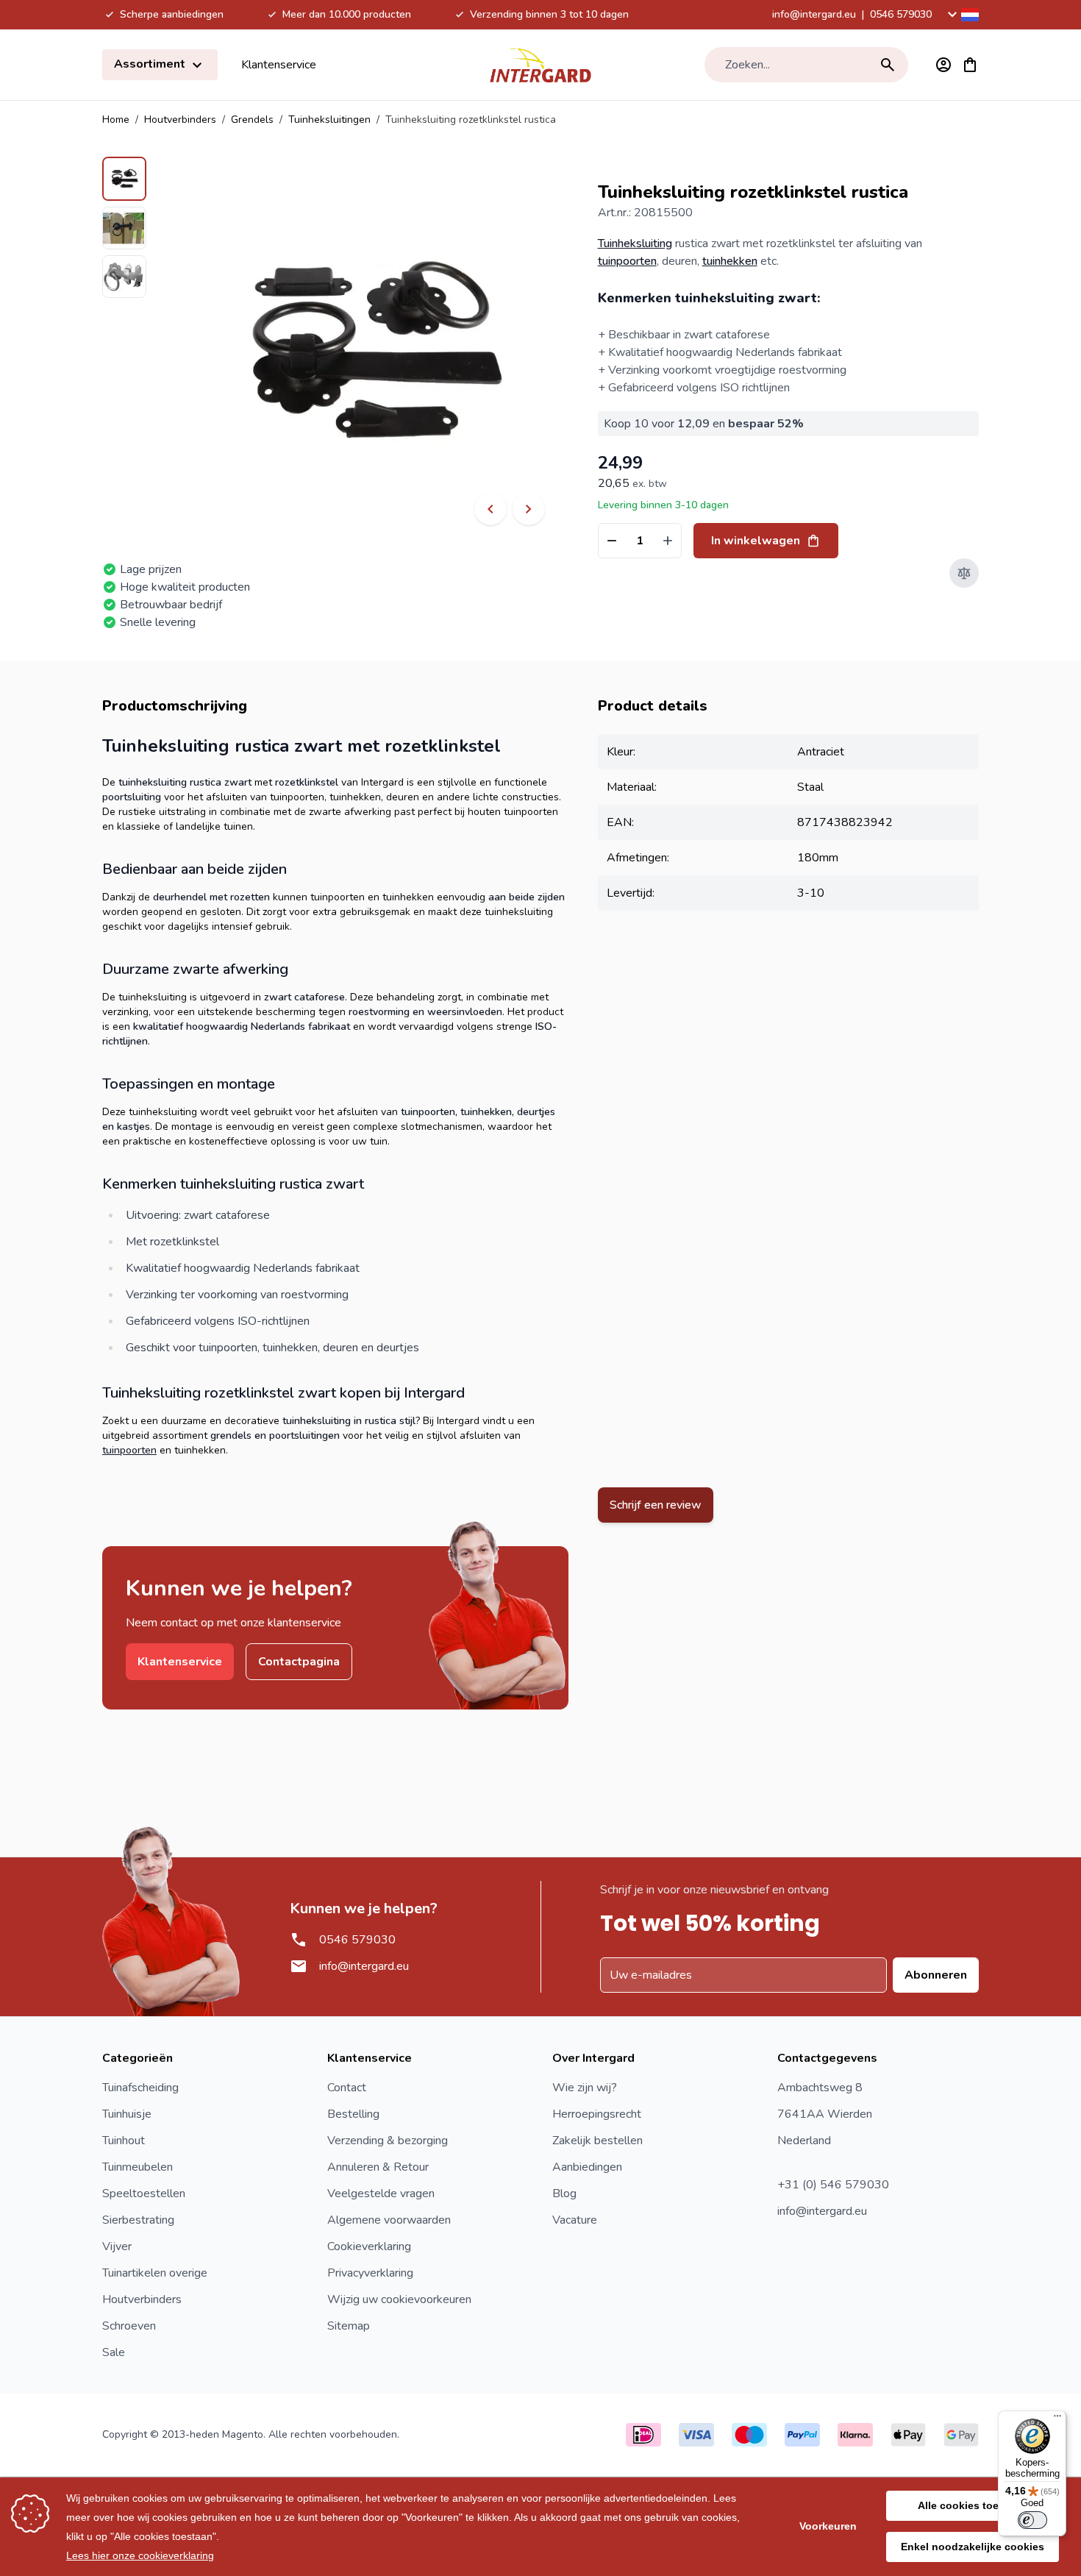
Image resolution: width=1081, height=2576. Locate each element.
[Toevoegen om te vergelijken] (964, 573)
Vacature (575, 2220)
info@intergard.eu (814, 14)
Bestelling (353, 2114)
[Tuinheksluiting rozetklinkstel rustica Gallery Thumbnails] (124, 227)
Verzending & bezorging (388, 2141)
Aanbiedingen (587, 2167)
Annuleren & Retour (378, 2167)
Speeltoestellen (144, 2193)
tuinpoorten (627, 261)
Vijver (117, 2246)
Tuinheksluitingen (329, 120)
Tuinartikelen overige (155, 2273)
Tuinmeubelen (138, 2167)
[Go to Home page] (540, 65)
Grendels (252, 120)
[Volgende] (529, 509)
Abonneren (936, 1975)
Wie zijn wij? (585, 2088)
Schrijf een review (656, 1505)
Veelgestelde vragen (381, 2193)
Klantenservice (279, 65)
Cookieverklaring (369, 2246)
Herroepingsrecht (597, 2114)
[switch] (1032, 2520)
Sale (114, 2352)
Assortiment (151, 64)
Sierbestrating (138, 2220)
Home (116, 120)
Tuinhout (124, 2141)
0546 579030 (901, 14)
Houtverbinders (180, 120)
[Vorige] (490, 509)
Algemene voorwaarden (389, 2220)
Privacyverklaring (370, 2273)
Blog (564, 2193)
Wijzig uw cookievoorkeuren (399, 2299)
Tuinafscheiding (140, 2088)
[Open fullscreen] (372, 353)
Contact (347, 2088)
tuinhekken (730, 261)
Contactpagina (299, 1662)
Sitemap (349, 2326)
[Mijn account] (943, 65)
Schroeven (129, 2326)
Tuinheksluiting (635, 243)
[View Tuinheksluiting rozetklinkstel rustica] (124, 179)
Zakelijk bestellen (597, 2141)
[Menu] (1057, 2419)
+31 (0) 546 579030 (833, 2185)
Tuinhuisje (127, 2114)
